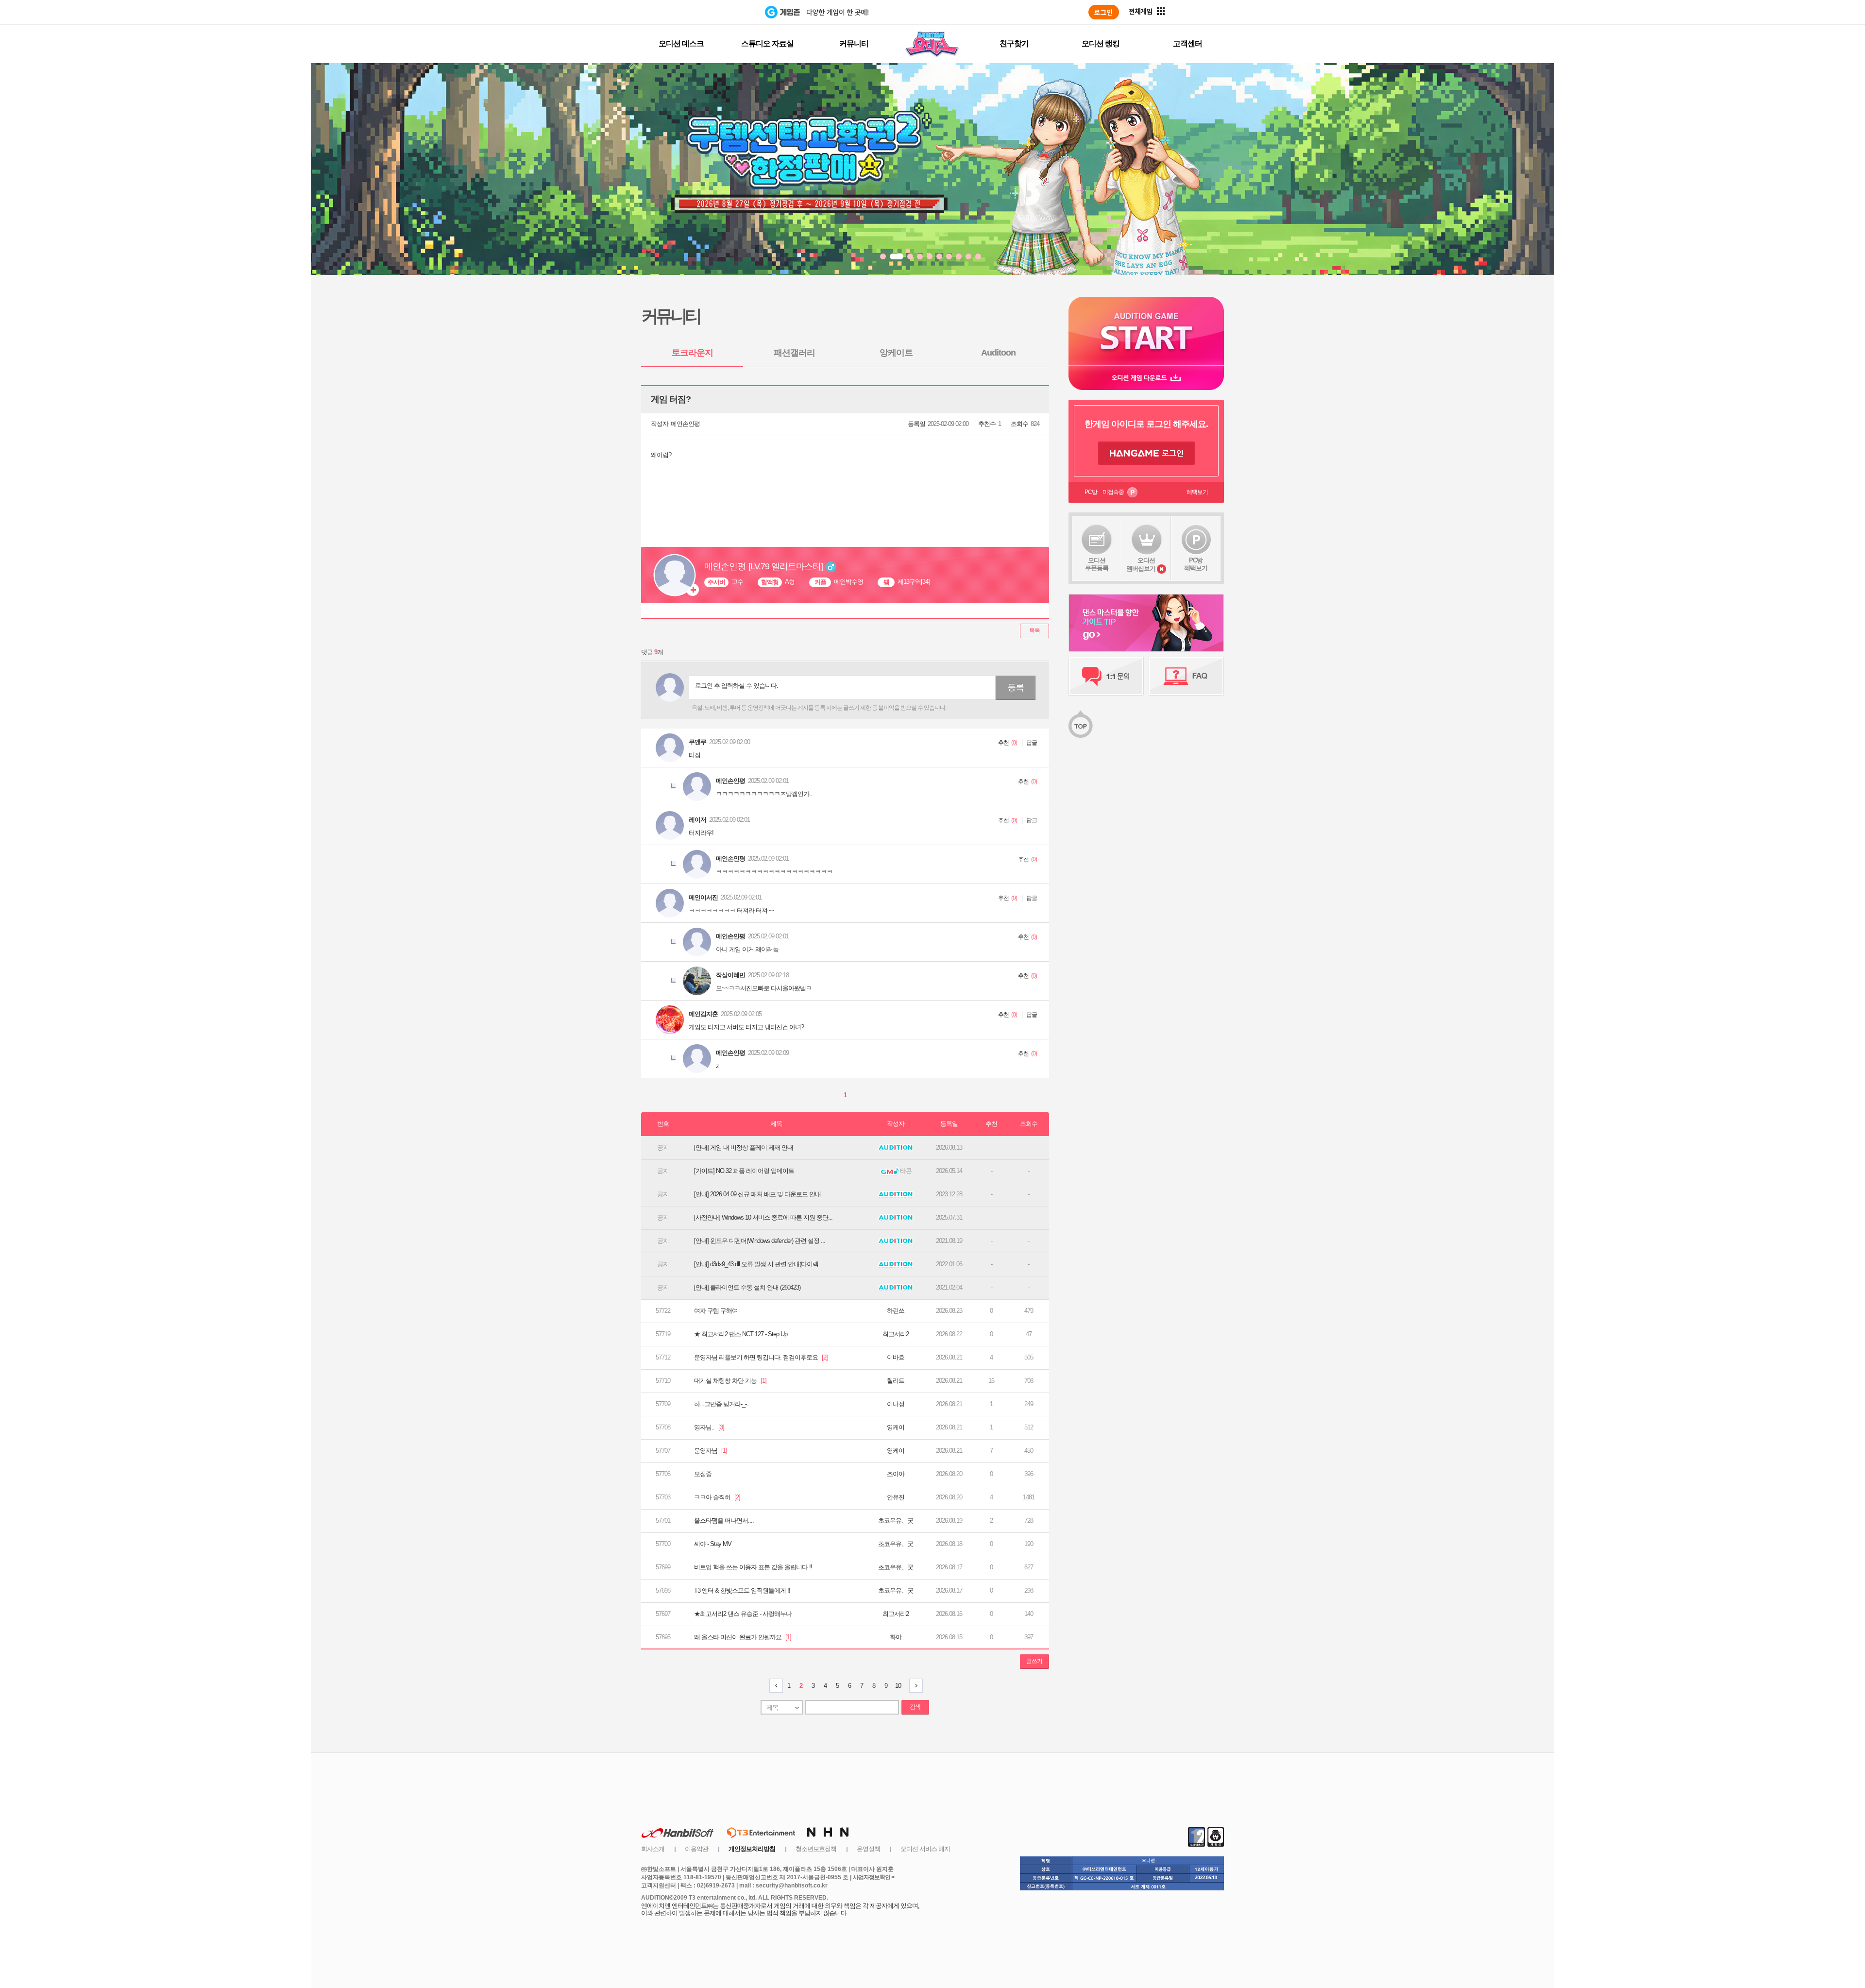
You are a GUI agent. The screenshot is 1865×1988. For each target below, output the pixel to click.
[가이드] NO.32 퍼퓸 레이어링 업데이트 (744, 1171)
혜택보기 (1197, 492)
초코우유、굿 (896, 1521)
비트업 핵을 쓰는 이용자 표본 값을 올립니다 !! (753, 1567)
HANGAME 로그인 (1146, 453)
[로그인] (1104, 12)
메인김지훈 (703, 1014)
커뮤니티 (854, 43)
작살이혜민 (730, 975)
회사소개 (653, 1849)
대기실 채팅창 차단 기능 (730, 1381)
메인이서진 (703, 897)
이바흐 (896, 1357)
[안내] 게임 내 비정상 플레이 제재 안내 (744, 1147)
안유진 (896, 1497)
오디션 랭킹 (1101, 43)
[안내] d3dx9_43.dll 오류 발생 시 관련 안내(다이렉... (758, 1264)
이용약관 (696, 1849)
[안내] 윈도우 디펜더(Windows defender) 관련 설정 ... (760, 1241)
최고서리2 (896, 1334)
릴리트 (896, 1381)
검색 (915, 1707)
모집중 (703, 1474)
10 (898, 1686)
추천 (1003, 743)
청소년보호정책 (816, 1849)
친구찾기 (1014, 43)
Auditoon (998, 353)
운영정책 (868, 1849)
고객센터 (1187, 43)
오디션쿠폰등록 (1097, 564)
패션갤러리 (794, 353)
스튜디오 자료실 (767, 43)
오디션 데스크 (681, 43)
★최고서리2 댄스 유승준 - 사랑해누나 (743, 1614)
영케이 (896, 1427)
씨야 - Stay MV (713, 1544)
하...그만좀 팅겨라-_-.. (722, 1404)
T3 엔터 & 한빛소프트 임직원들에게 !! (742, 1590)
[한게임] (725, 12)
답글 (1032, 743)
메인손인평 (685, 424)
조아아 (896, 1474)
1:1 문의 (1106, 676)
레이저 (697, 820)
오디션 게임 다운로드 (1146, 378)
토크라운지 (692, 353)
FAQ (1186, 676)
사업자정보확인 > (873, 1877)
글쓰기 (1034, 1661)
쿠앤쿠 (697, 742)
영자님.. (709, 1427)
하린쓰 (896, 1311)
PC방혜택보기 (1196, 564)
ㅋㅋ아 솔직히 (717, 1497)
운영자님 (711, 1451)
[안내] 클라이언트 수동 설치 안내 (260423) (747, 1287)
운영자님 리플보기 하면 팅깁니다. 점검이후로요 (761, 1357)
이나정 (896, 1404)
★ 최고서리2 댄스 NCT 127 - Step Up (741, 1334)
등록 (1016, 687)
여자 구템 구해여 (716, 1311)
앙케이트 (896, 353)
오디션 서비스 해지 (925, 1849)
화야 (896, 1637)
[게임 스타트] (1146, 331)
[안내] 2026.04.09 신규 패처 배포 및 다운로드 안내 (757, 1194)
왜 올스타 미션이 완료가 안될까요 (743, 1637)
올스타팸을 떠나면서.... (724, 1521)
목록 (1034, 630)
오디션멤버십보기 (1141, 564)
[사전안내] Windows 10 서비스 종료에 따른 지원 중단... (763, 1217)
